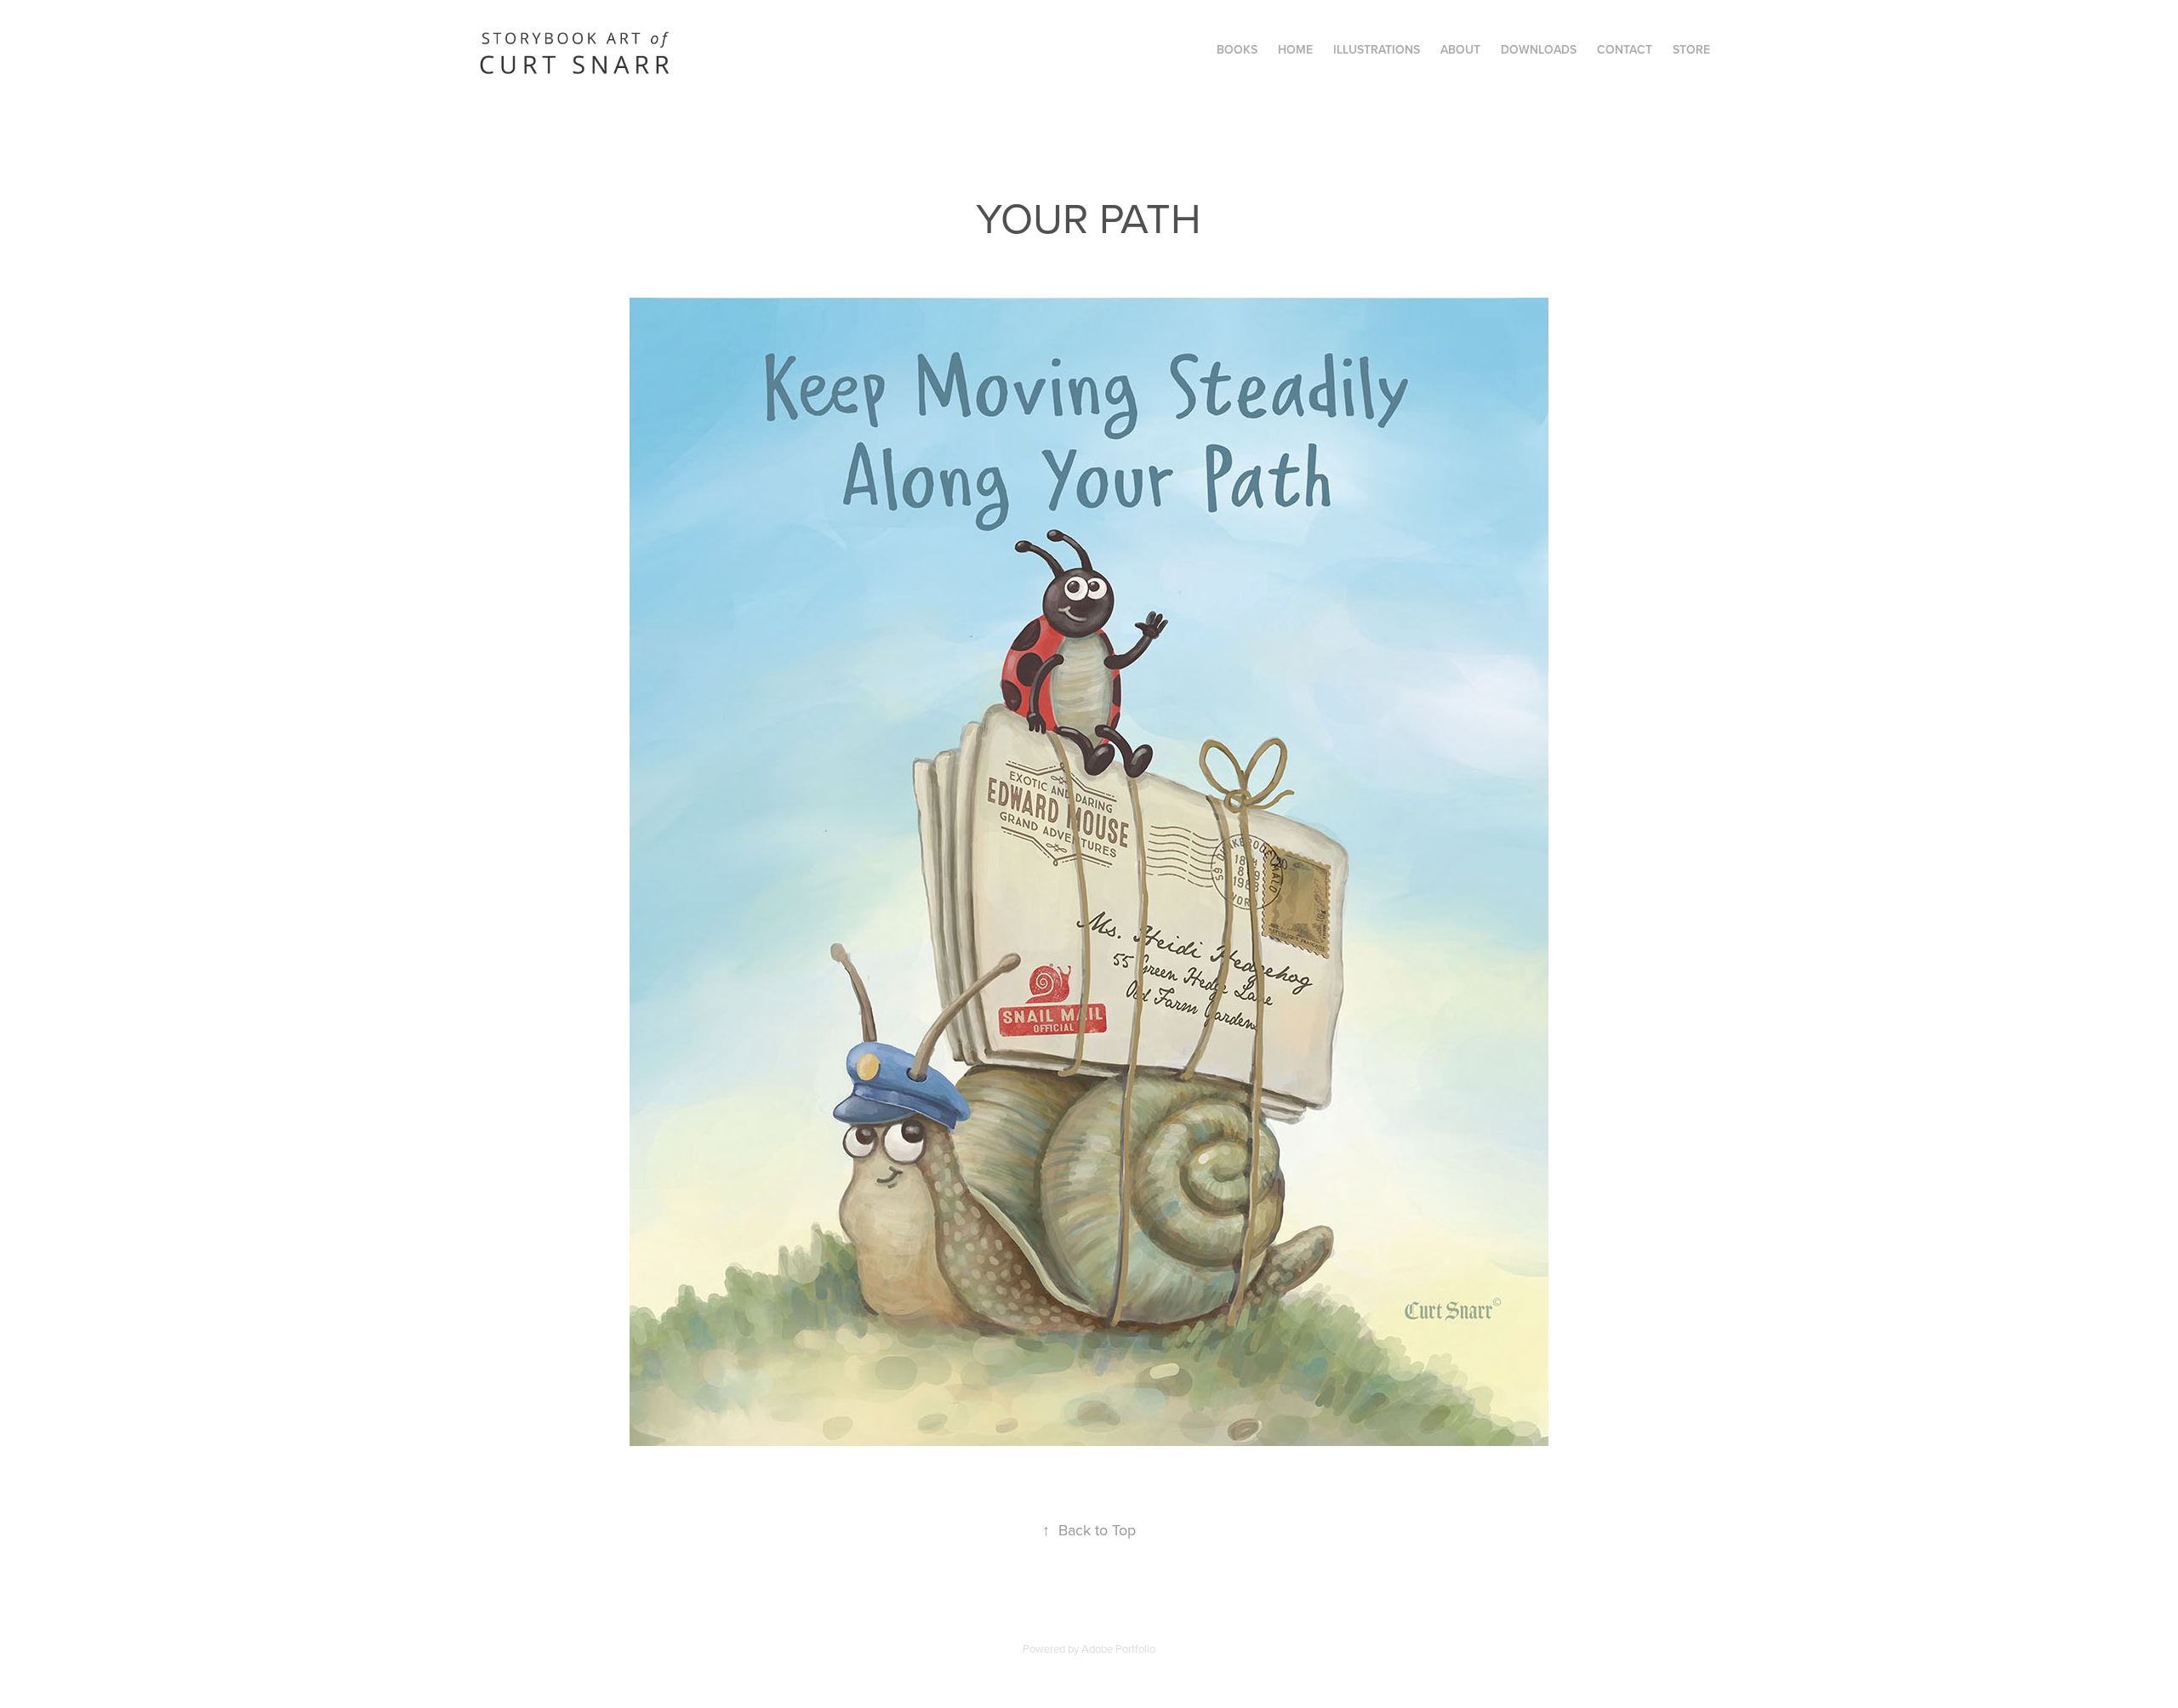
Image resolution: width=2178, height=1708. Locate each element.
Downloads (1539, 49)
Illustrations (1377, 49)
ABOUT (1460, 49)
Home (1295, 49)
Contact (1625, 49)
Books (1237, 49)
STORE (1691, 49)
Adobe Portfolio (1118, 1648)
